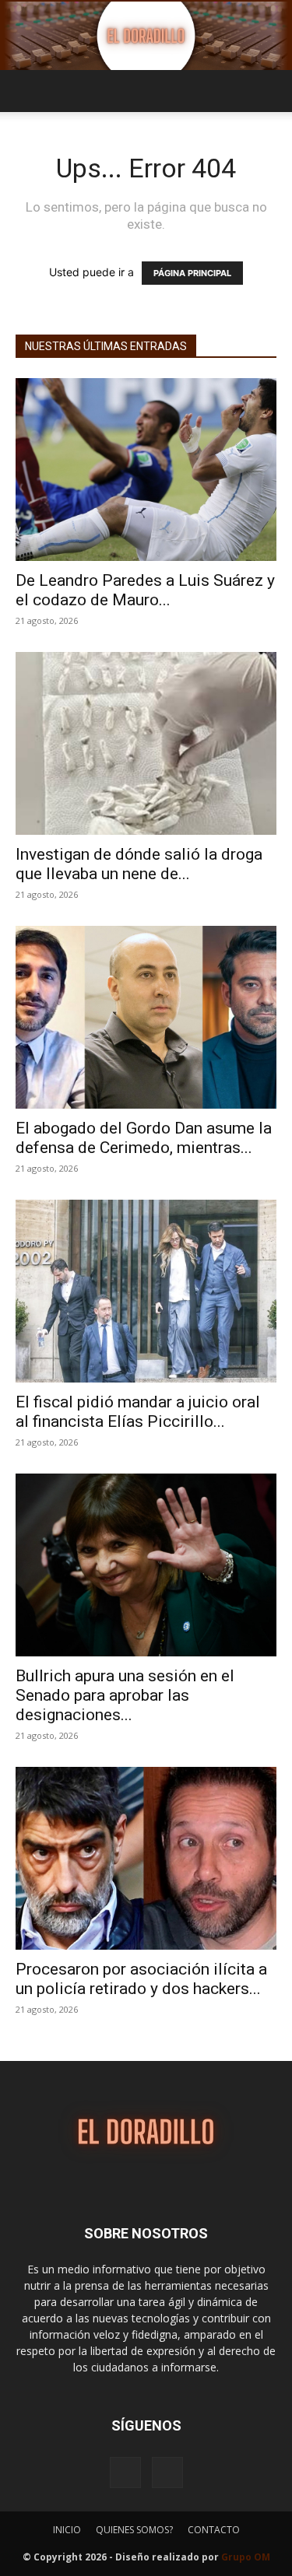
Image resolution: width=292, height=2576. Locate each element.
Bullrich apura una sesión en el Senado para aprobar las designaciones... (125, 1695)
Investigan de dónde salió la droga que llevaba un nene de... (139, 864)
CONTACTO (214, 2530)
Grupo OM (246, 2557)
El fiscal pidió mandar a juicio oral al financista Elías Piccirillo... (138, 1412)
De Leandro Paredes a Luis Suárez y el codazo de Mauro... (145, 590)
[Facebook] (125, 2473)
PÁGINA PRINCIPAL (192, 273)
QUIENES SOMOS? (134, 2530)
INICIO (67, 2530)
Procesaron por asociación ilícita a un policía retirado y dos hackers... (141, 1979)
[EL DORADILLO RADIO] (146, 36)
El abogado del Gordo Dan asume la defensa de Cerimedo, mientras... (144, 1138)
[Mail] (167, 2473)
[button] (26, 91)
